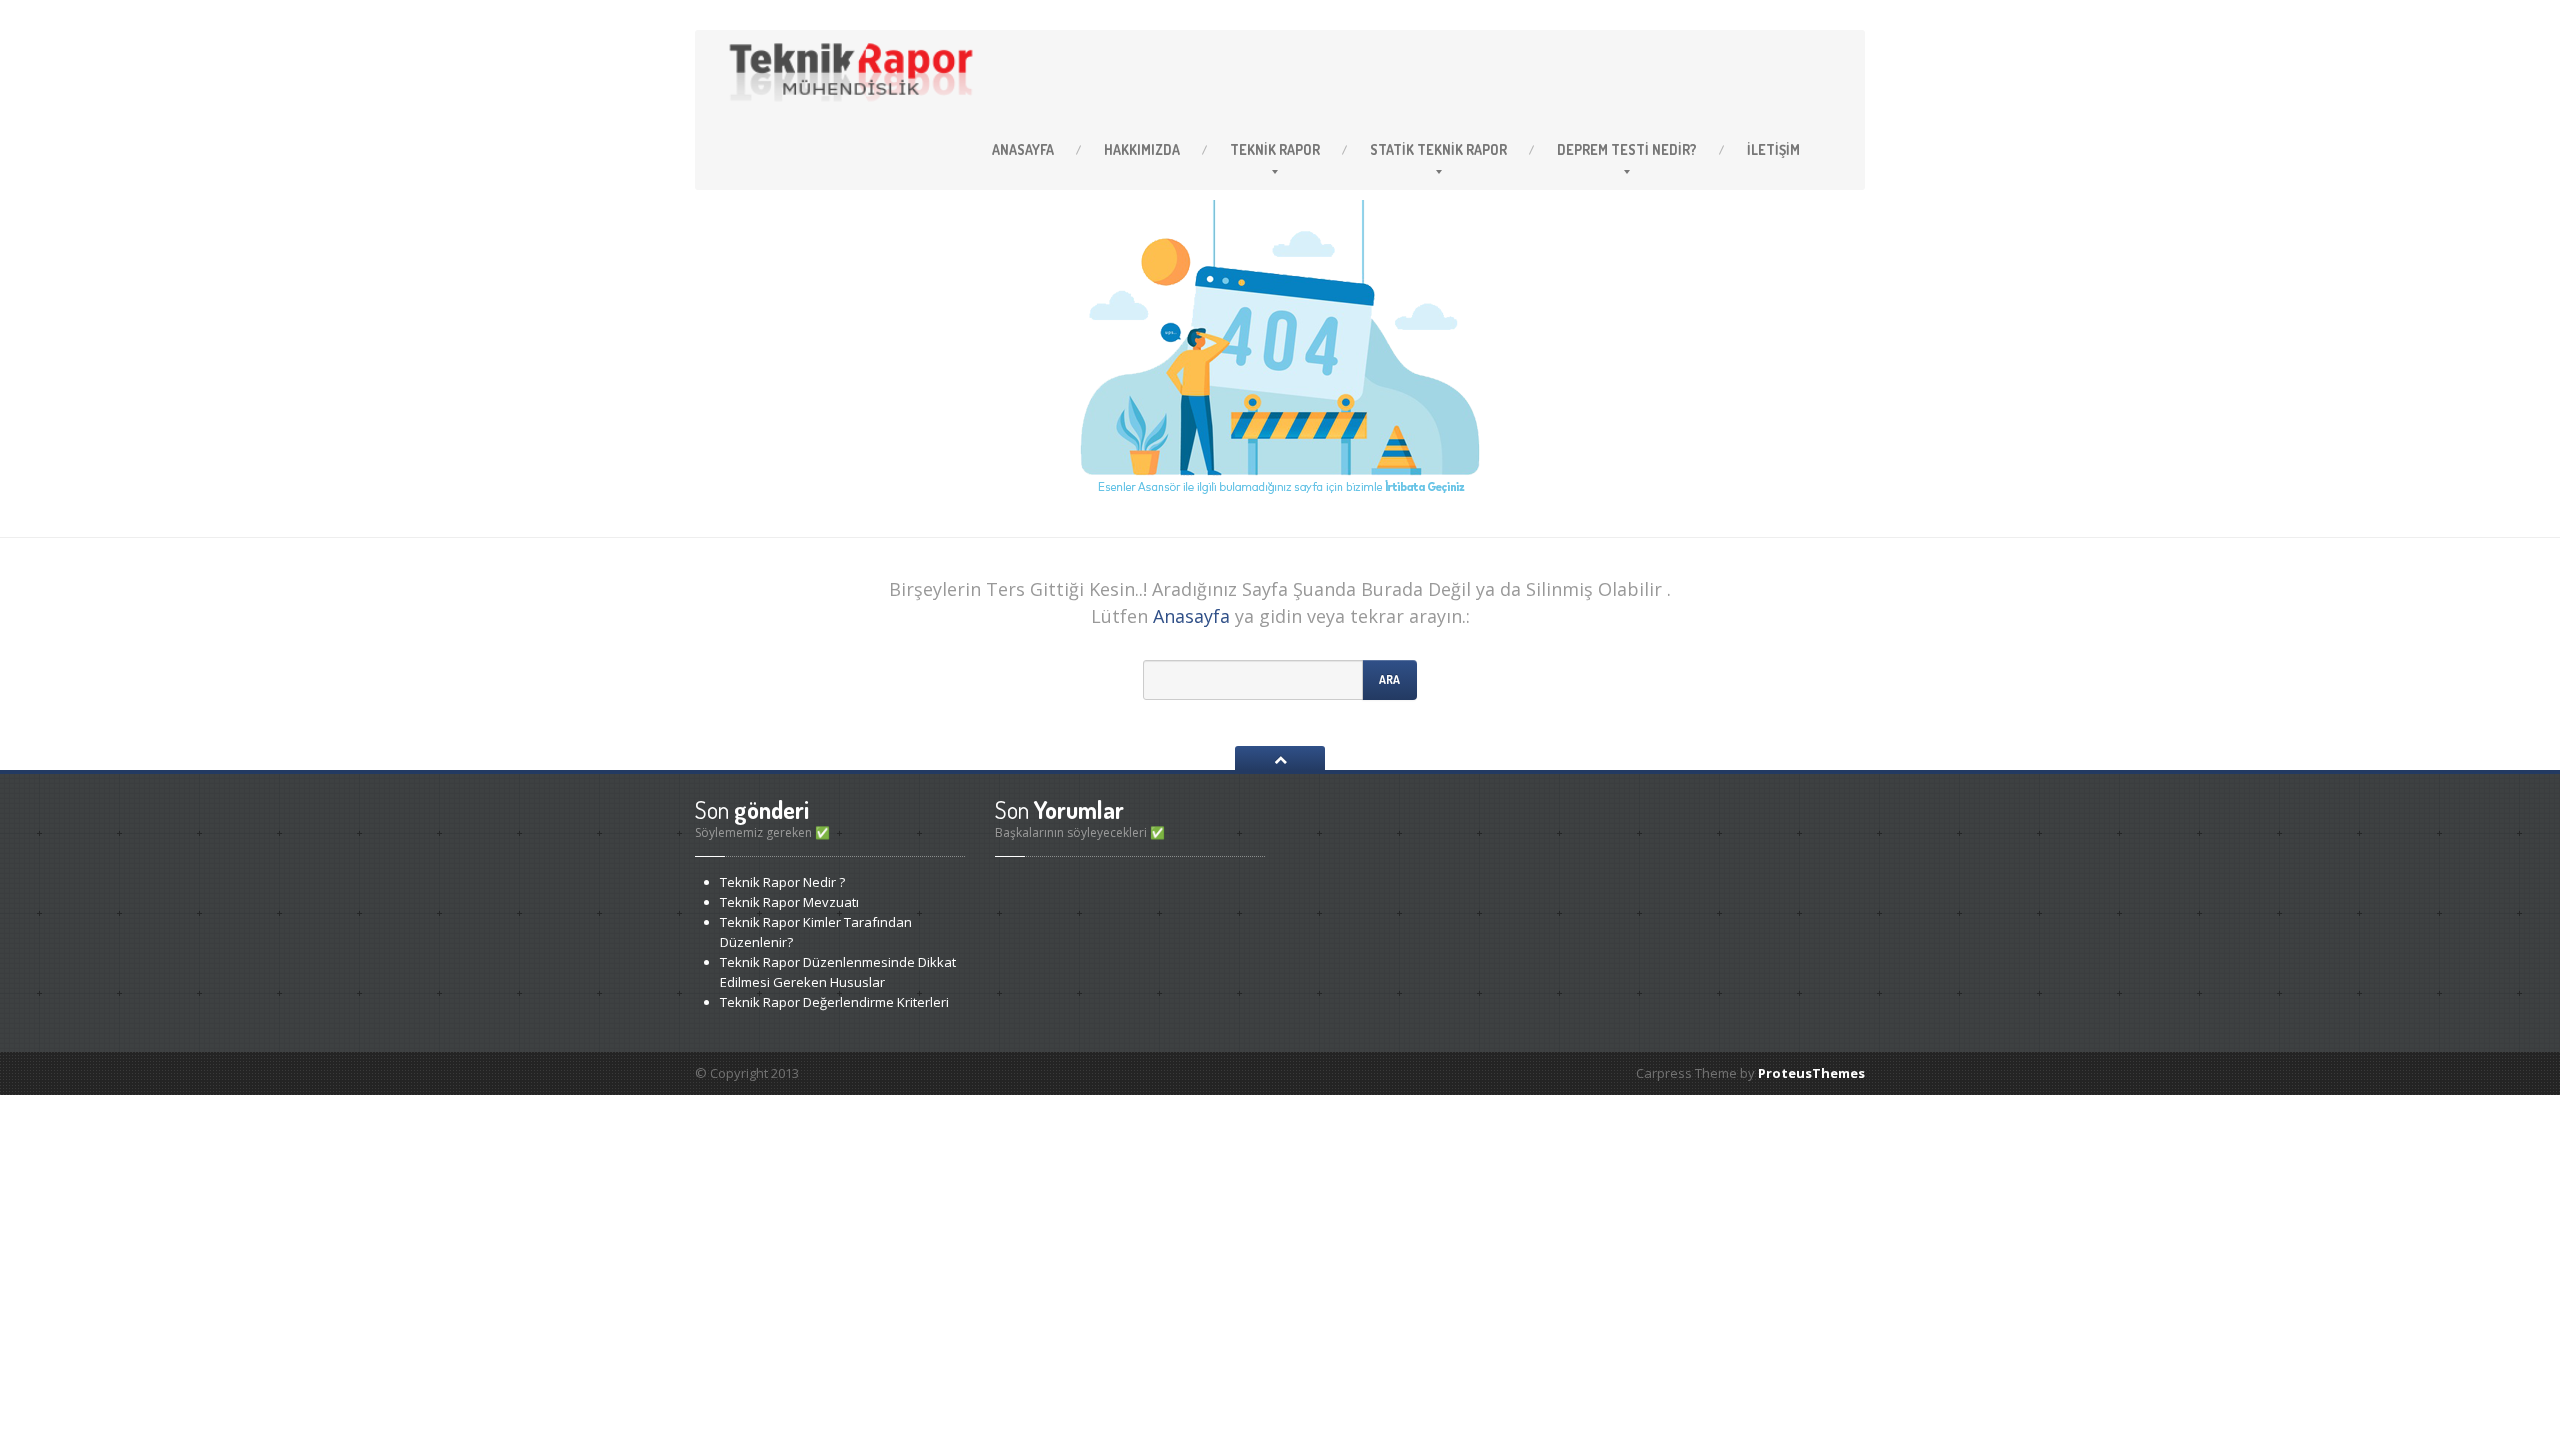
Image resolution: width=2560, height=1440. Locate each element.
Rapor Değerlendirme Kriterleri (834, 1002)
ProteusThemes (1811, 1073)
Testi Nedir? (1627, 149)
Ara (1389, 679)
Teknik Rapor (1438, 149)
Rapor (1275, 149)
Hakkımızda (1142, 149)
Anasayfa (1023, 149)
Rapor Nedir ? (782, 882)
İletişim (1773, 149)
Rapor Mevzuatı (789, 902)
